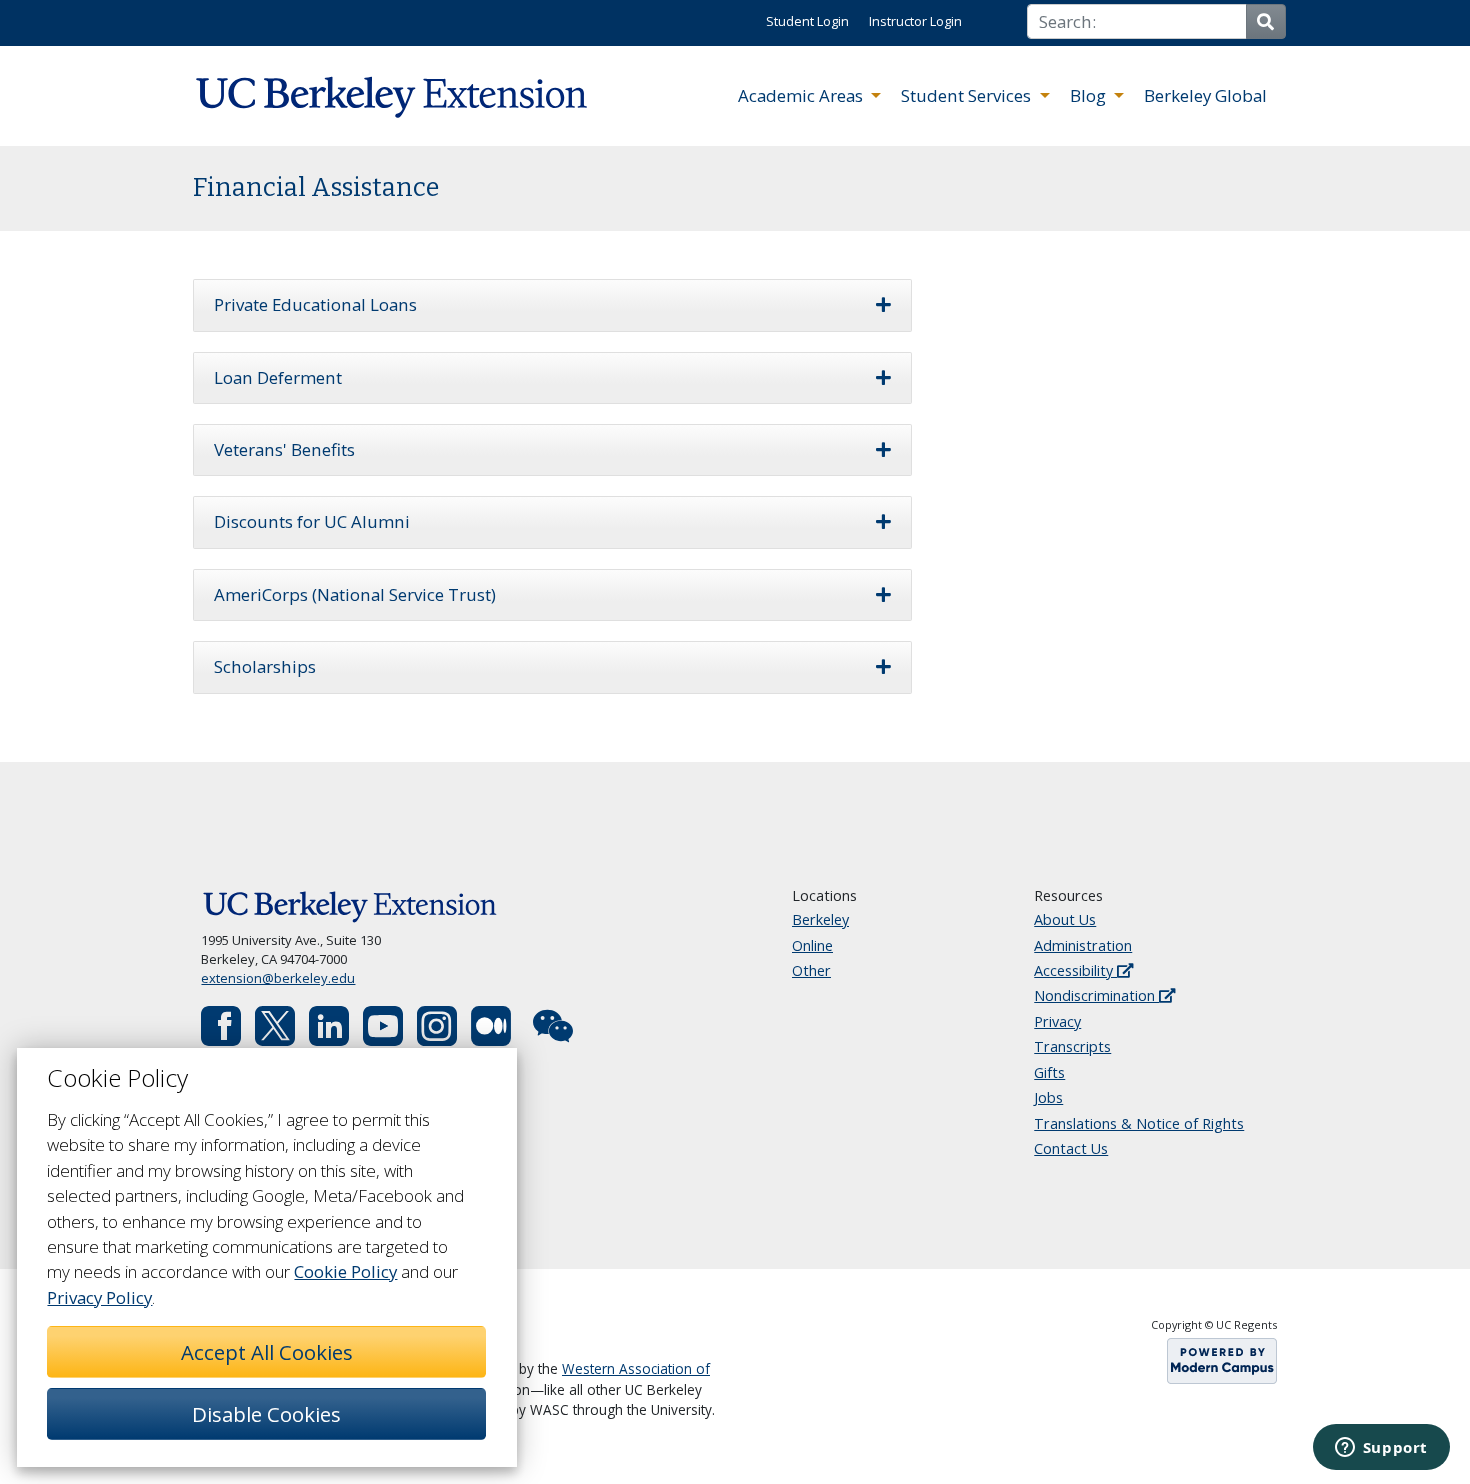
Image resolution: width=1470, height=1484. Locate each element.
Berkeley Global (1205, 95)
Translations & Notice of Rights (1139, 1123)
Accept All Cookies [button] (267, 1352)
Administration (1083, 945)
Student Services (968, 95)
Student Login (807, 21)
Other (811, 970)
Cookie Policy (345, 1271)
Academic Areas (802, 95)
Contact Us (1071, 1148)
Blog (1090, 95)
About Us (1065, 919)
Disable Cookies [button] (266, 1414)
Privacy (1057, 1021)
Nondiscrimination (1096, 995)
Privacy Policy (99, 1297)
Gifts (1049, 1072)
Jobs (1048, 1097)
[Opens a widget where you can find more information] (1381, 1449)
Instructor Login (915, 21)
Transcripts (1072, 1046)
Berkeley (820, 919)
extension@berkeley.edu (278, 978)
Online (812, 945)
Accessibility (1075, 970)
